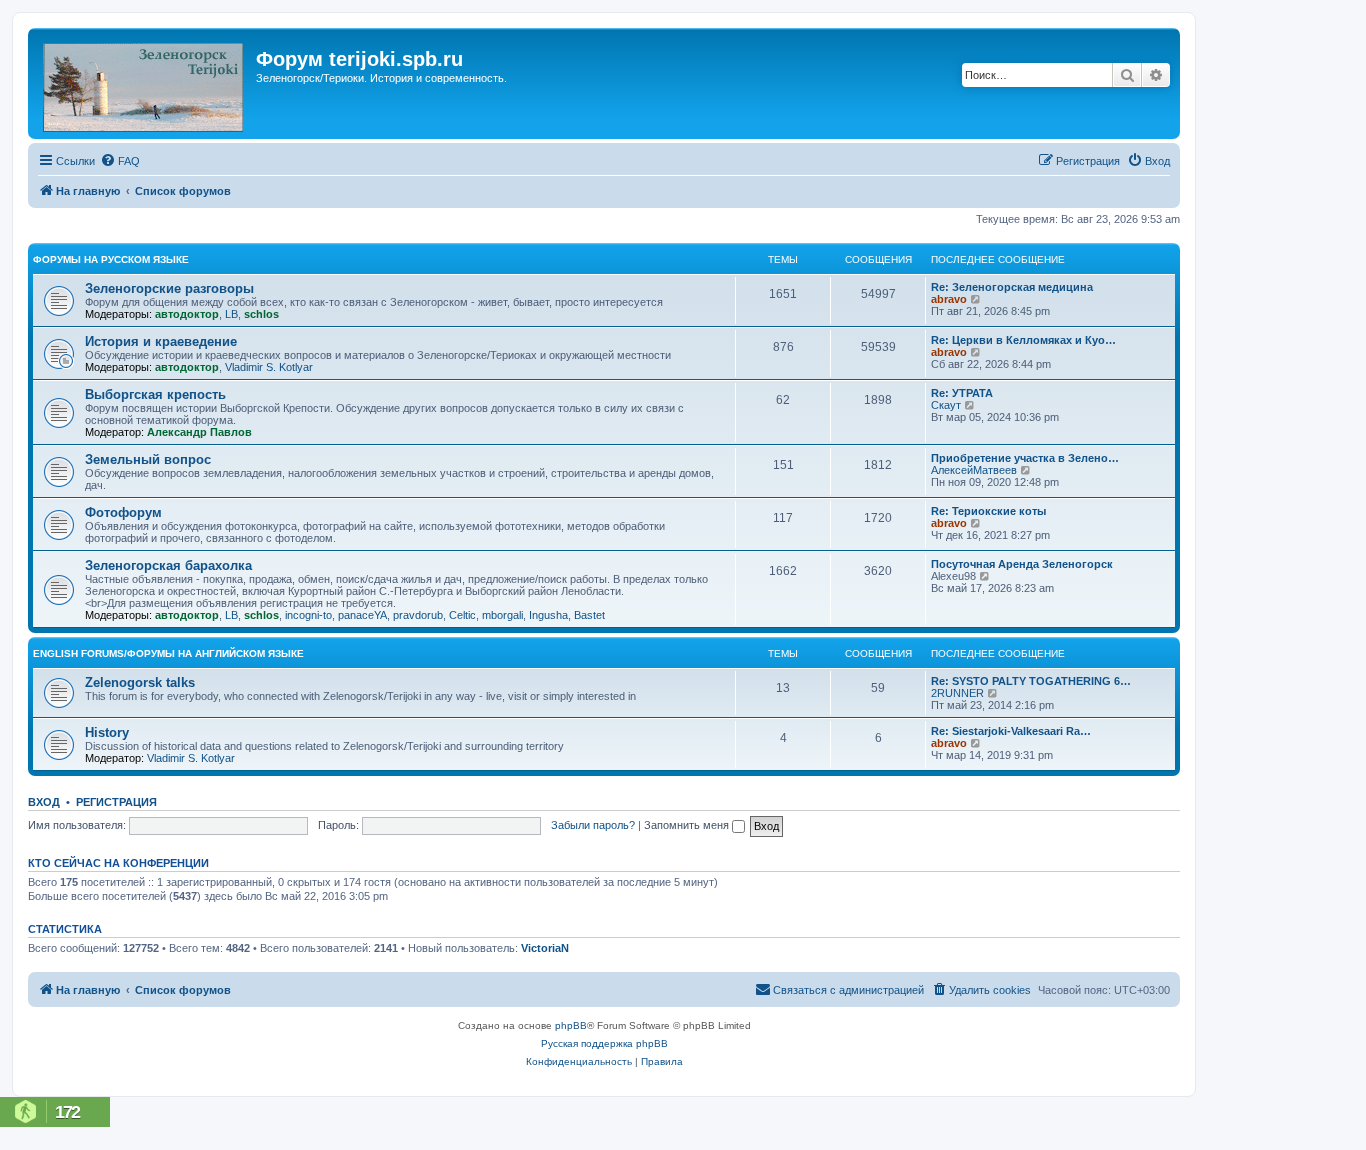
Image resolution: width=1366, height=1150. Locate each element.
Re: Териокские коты (988, 511)
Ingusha (548, 615)
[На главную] (144, 83)
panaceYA (362, 615)
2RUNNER (957, 693)
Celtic (462, 615)
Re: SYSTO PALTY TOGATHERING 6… (1031, 681)
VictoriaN (545, 948)
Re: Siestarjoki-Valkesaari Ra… (1011, 731)
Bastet (589, 615)
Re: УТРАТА (962, 393)
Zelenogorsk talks (140, 682)
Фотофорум (123, 512)
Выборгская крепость (155, 394)
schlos (261, 314)
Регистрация (116, 802)
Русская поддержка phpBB (604, 1043)
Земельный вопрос (148, 459)
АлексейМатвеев (974, 470)
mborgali (502, 615)
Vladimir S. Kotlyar (269, 367)
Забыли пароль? (593, 825)
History (107, 732)
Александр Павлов (199, 432)
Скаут (946, 405)
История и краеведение (161, 341)
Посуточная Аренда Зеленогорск (1022, 564)
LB (231, 314)
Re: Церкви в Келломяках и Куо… (1023, 340)
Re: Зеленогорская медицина (1012, 287)
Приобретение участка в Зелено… (1025, 458)
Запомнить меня (688, 825)
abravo (949, 299)
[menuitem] (120, 161)
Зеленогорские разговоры (169, 288)
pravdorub (418, 615)
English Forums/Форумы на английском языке (168, 653)
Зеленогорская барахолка (168, 565)
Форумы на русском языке (111, 259)
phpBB (571, 1025)
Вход (44, 802)
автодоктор (187, 314)
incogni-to (308, 615)
